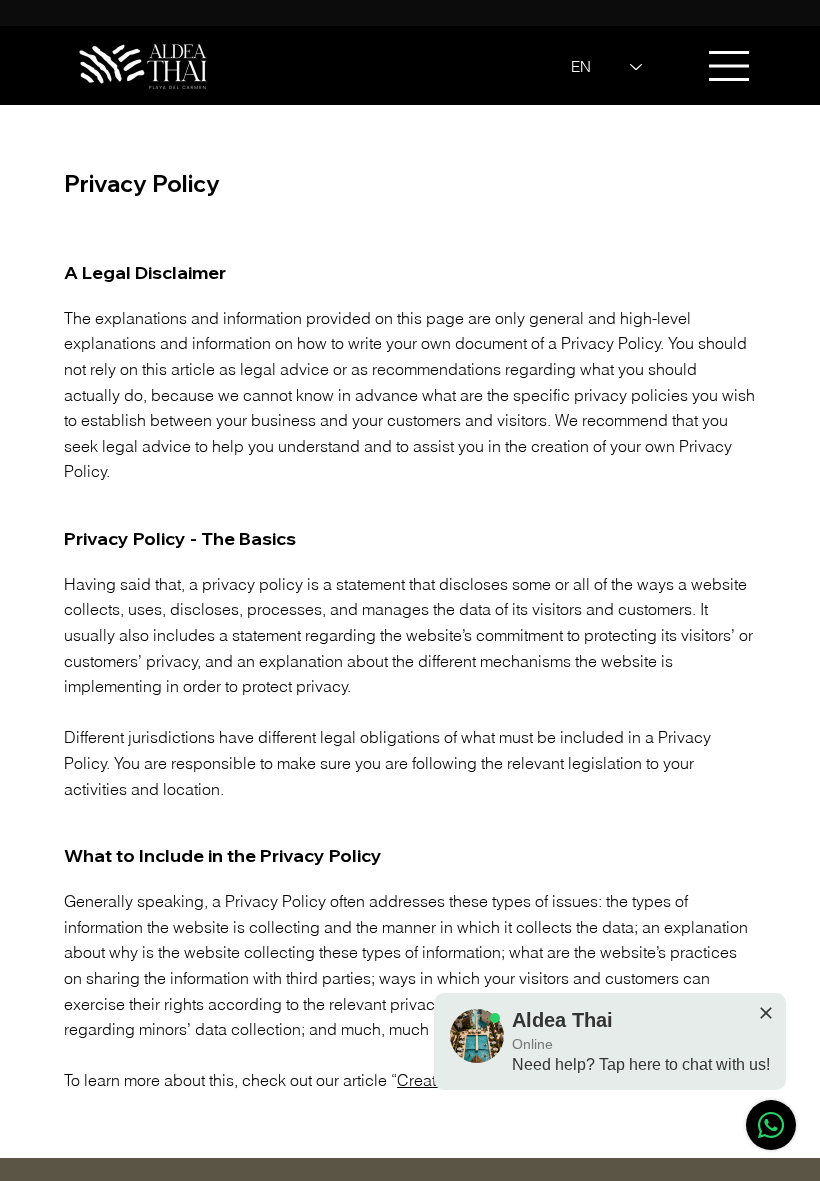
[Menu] (730, 66)
